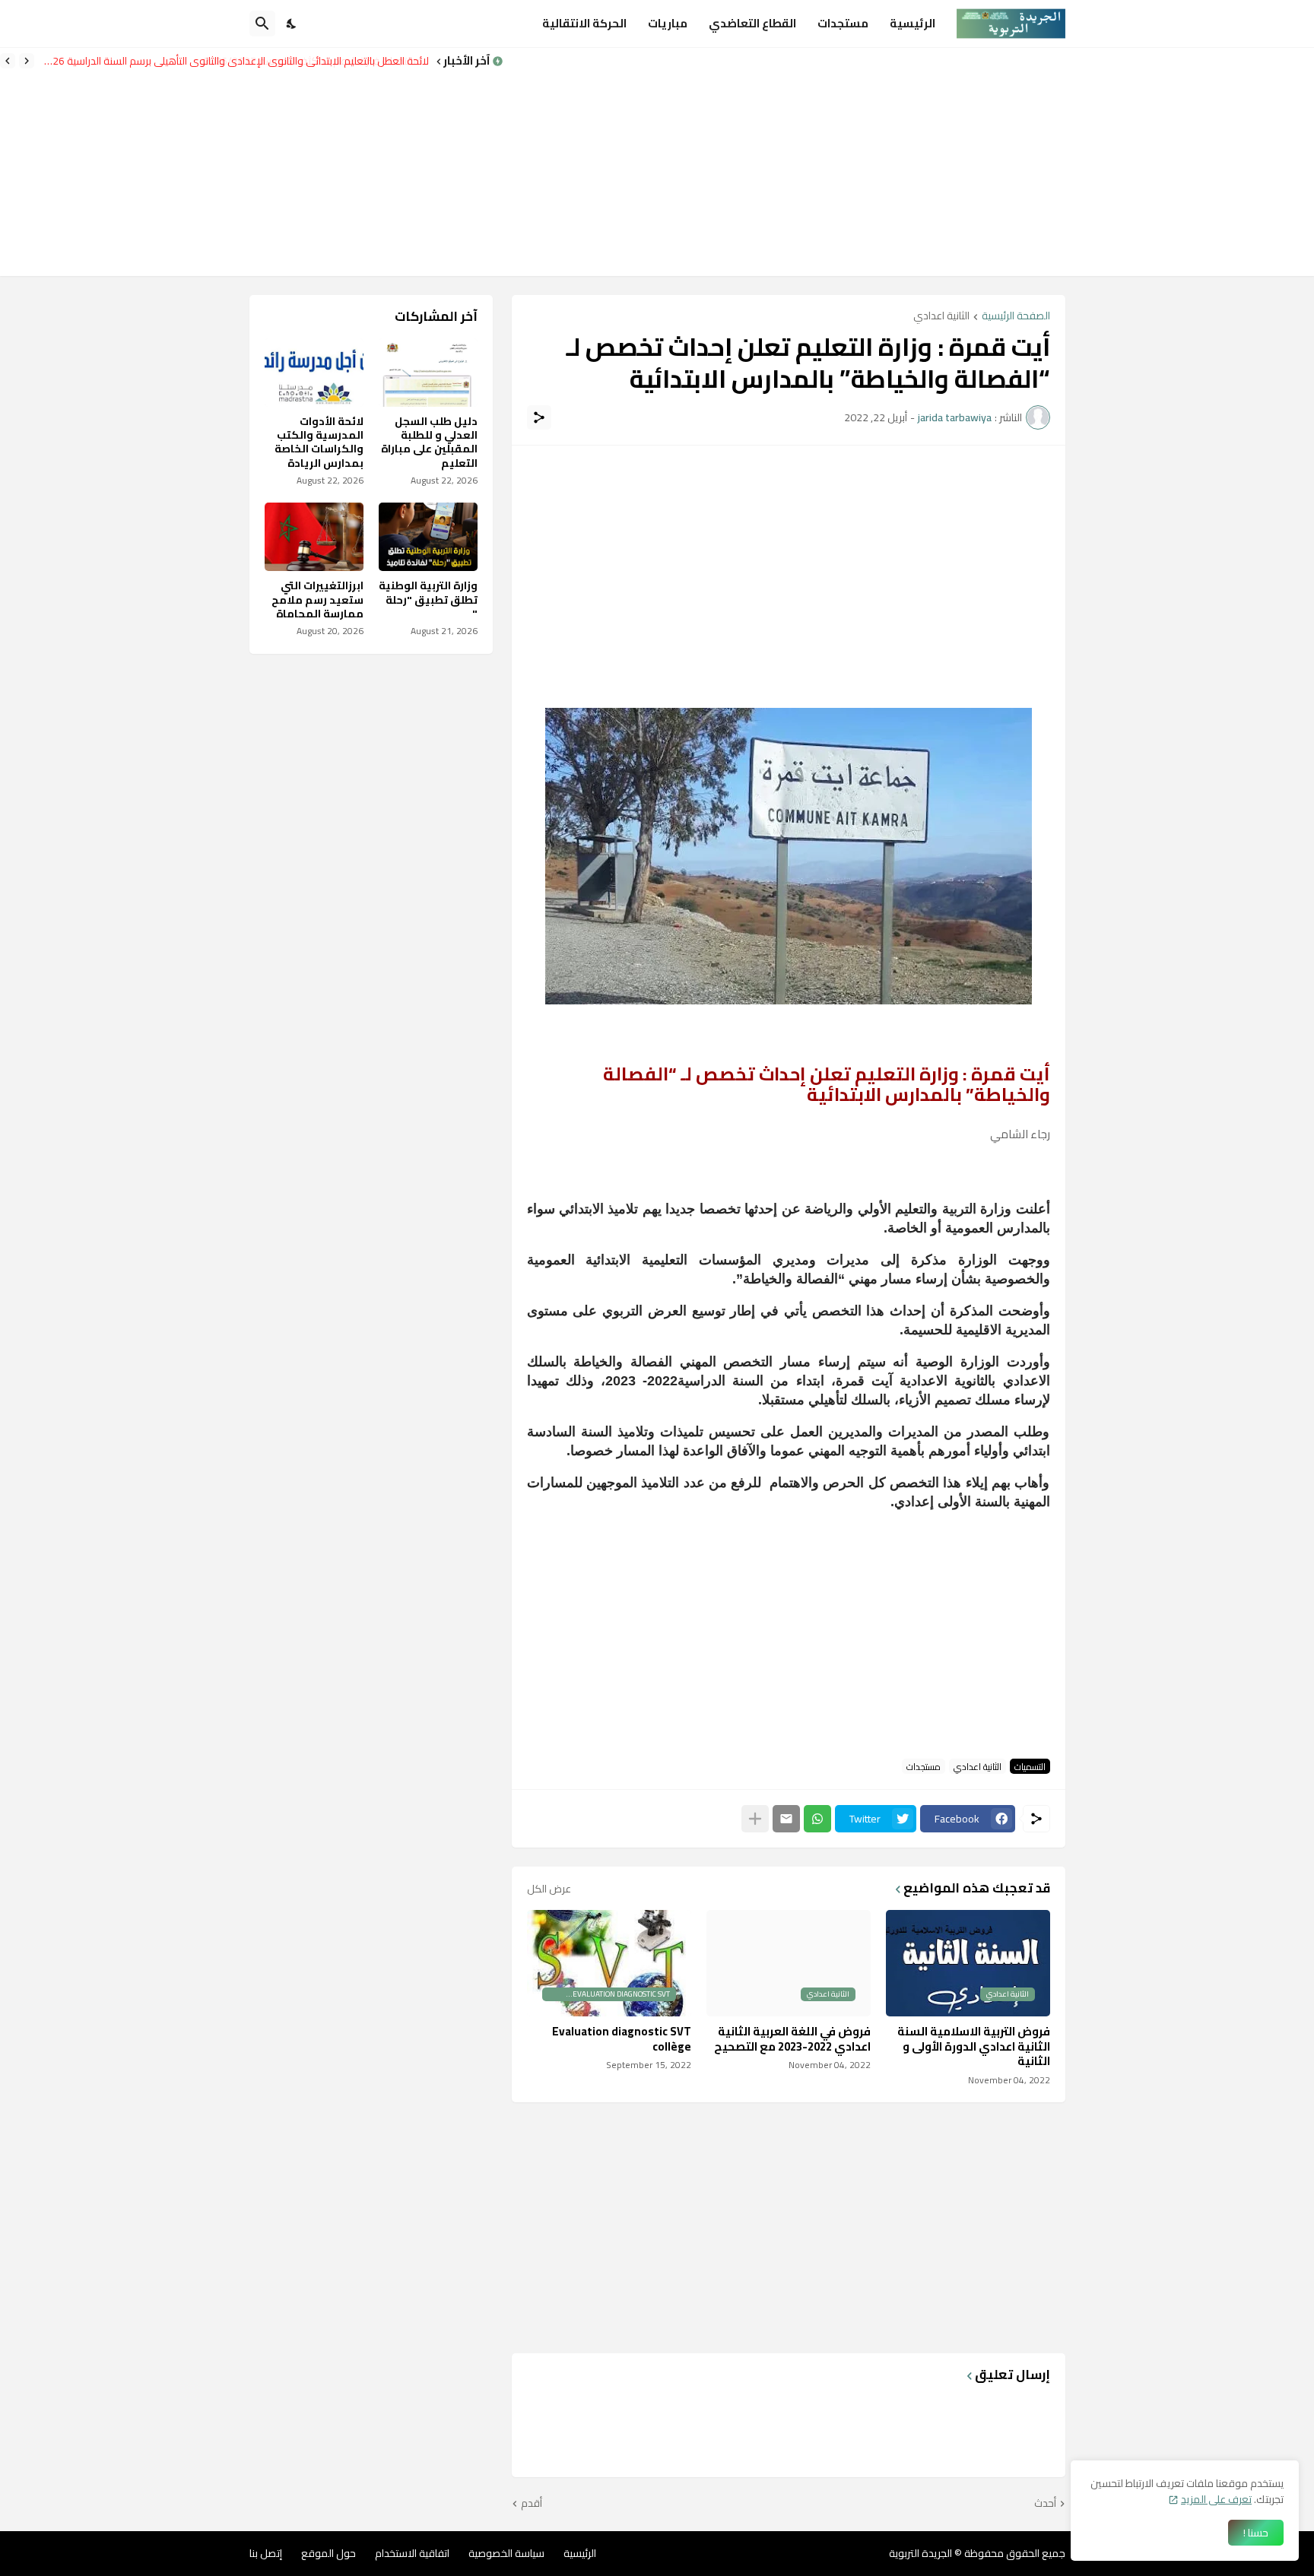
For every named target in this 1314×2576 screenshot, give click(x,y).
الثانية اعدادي (941, 317)
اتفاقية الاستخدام (412, 2553)
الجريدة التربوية (920, 2553)
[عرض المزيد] (755, 1819)
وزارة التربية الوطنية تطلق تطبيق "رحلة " (428, 600)
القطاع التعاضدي (752, 23)
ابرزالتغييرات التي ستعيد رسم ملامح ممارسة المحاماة (317, 600)
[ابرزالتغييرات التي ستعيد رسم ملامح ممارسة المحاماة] (314, 537)
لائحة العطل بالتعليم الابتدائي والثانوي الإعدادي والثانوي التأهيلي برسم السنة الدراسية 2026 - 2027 (236, 61)
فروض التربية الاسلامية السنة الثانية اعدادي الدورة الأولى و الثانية (974, 2046)
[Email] (786, 1819)
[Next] (8, 61)
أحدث (1045, 2504)
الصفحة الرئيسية (1016, 317)
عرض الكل (549, 1889)
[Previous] (27, 61)
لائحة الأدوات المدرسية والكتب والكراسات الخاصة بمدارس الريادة (319, 442)
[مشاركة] (539, 417)
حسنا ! (1256, 2533)
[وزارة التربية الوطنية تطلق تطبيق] (428, 537)
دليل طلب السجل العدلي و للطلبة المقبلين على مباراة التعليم (429, 442)
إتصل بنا (266, 2553)
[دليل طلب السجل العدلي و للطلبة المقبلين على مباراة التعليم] (428, 373)
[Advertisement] (909, 162)
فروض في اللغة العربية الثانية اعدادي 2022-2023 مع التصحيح (792, 2039)
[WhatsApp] (817, 1819)
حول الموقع (328, 2553)
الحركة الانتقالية (584, 23)
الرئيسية (912, 23)
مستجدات (843, 23)
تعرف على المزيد (1216, 2499)
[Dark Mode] (292, 24)
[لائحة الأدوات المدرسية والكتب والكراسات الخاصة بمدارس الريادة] (314, 373)
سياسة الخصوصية (506, 2553)
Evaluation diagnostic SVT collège (622, 2039)
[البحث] (262, 24)
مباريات (668, 23)
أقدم (532, 2504)
